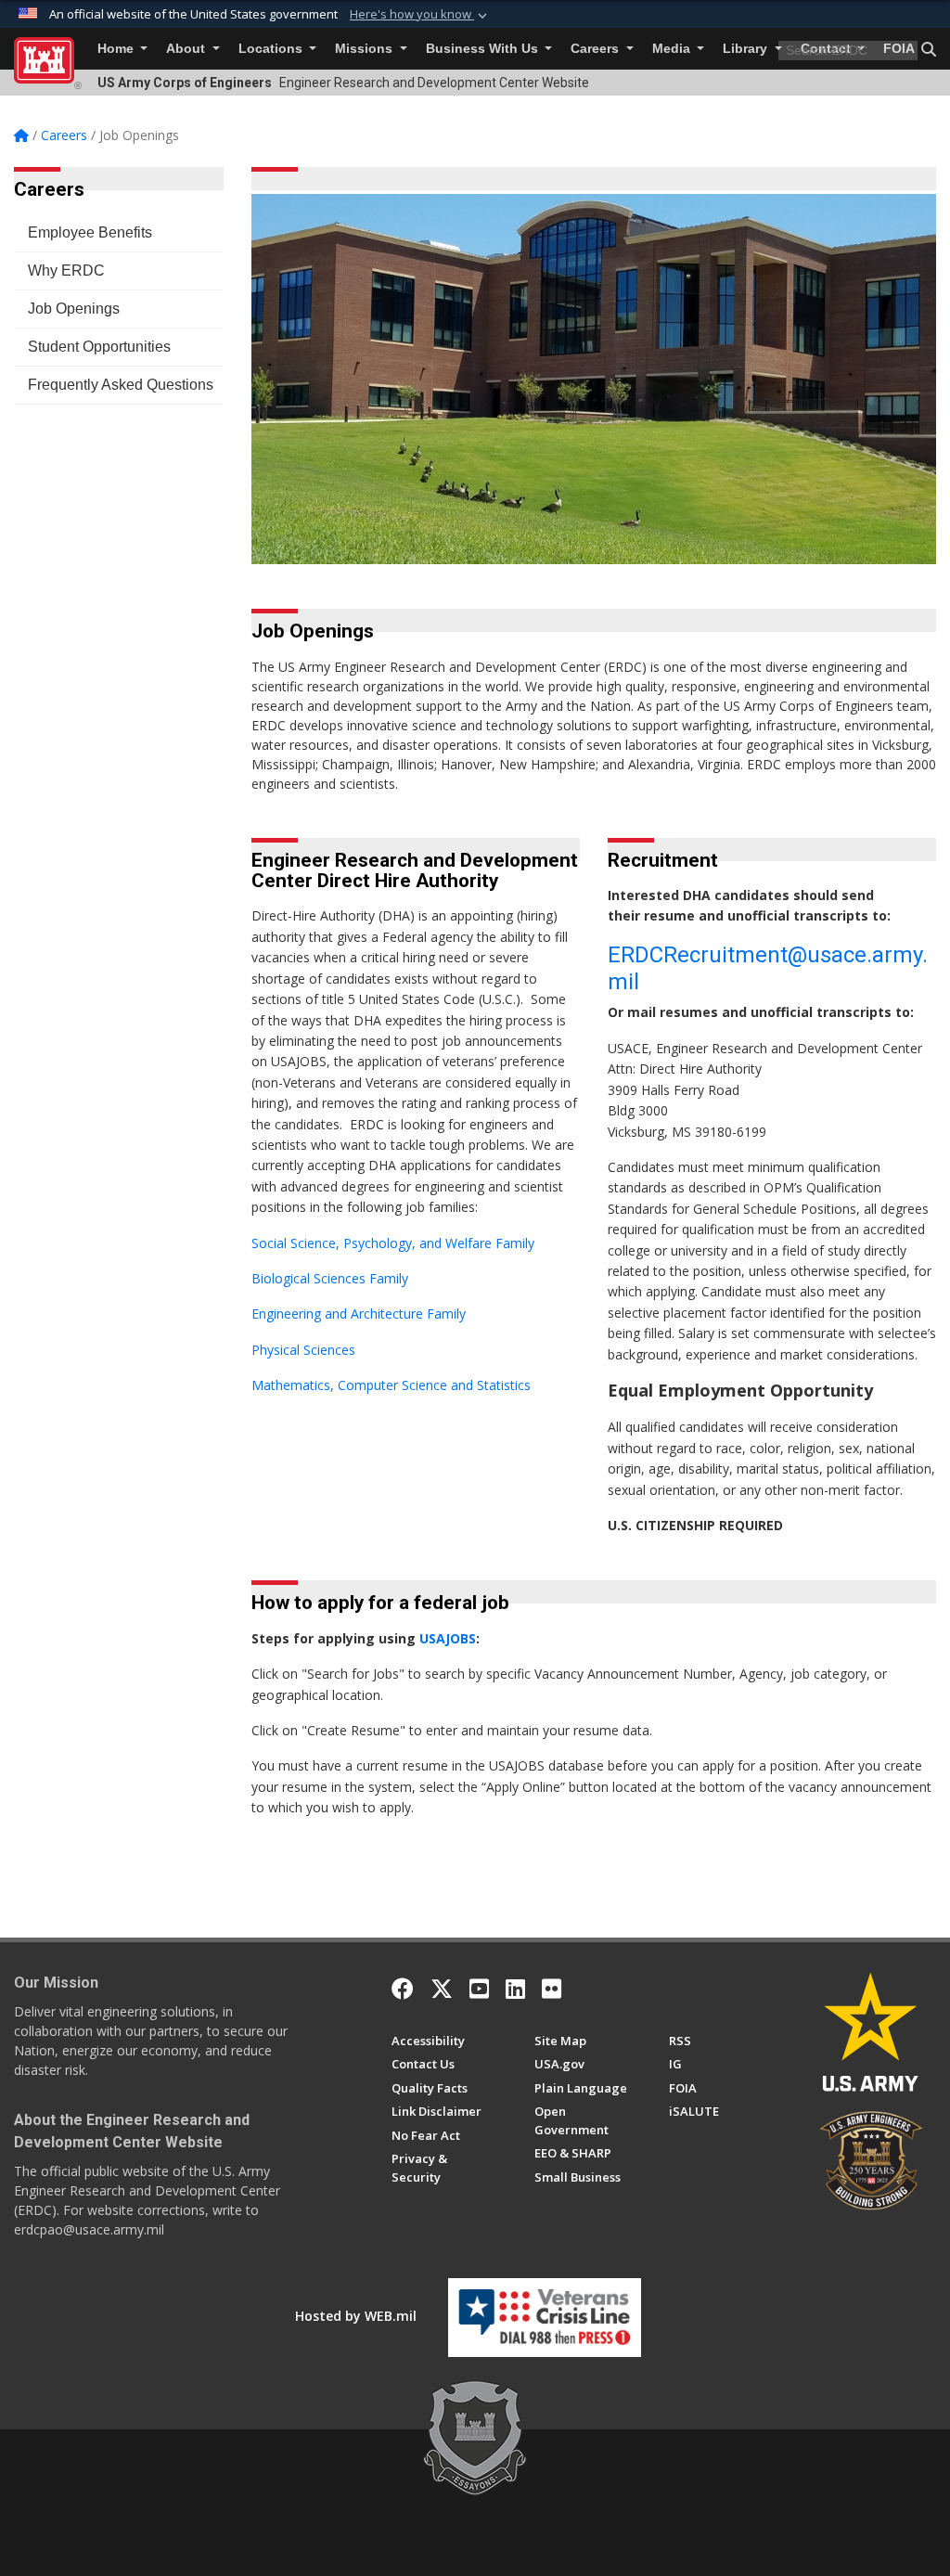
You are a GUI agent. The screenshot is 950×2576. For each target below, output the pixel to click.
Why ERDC (66, 270)
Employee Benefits (90, 232)
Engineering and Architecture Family (360, 1314)
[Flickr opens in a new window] (552, 1989)
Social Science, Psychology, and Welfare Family (395, 1243)
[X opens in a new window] (442, 1989)
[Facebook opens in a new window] (403, 1989)
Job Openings (74, 309)
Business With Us (484, 49)
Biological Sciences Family (330, 1278)
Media (673, 49)
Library (747, 49)
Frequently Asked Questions (121, 385)
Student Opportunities (99, 347)
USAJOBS (448, 1638)
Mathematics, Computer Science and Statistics (393, 1385)
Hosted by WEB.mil (356, 2316)
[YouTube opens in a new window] (479, 1989)
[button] (420, 15)
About (187, 49)
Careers (597, 49)
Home (117, 49)
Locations (272, 49)
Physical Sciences (305, 1350)
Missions (366, 49)
